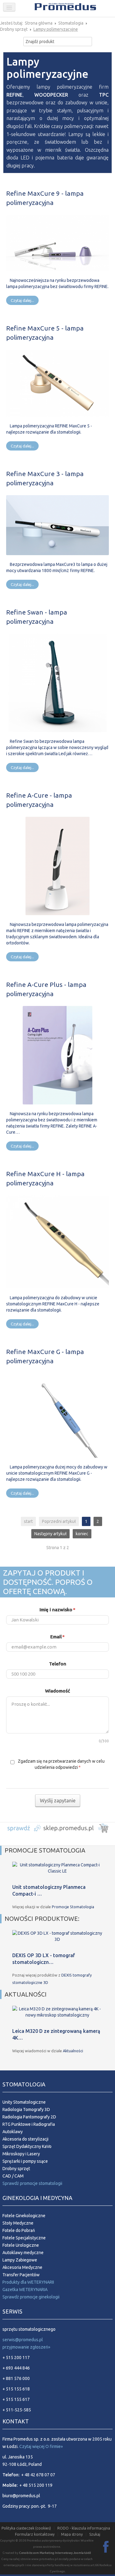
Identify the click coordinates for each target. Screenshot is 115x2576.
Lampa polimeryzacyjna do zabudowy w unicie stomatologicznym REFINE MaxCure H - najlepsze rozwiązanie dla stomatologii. (53, 1304)
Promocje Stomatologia (73, 1907)
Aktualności (73, 2051)
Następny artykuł (50, 1534)
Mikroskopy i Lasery (21, 2154)
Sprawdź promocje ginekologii (31, 2297)
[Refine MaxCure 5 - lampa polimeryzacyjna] (57, 383)
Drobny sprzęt (16, 2169)
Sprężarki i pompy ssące (25, 2161)
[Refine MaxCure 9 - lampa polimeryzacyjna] (57, 242)
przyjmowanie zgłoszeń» (26, 2347)
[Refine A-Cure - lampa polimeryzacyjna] (57, 865)
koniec (82, 1534)
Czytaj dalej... (22, 300)
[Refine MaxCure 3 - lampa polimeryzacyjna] (57, 525)
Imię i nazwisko (57, 1610)
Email (57, 1637)
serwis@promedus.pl (23, 2340)
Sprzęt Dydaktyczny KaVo (27, 2146)
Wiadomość (57, 1691)
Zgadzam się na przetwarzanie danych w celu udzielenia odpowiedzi (61, 1764)
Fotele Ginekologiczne (24, 2216)
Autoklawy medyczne (23, 2253)
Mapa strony (72, 2534)
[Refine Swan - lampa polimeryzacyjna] (58, 682)
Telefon (58, 1664)
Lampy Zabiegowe (20, 2260)
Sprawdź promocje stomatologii (32, 2183)
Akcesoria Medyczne (22, 2267)
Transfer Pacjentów (21, 2275)
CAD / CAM (13, 2176)
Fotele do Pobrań (19, 2230)
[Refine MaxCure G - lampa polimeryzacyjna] (57, 1415)
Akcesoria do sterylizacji (25, 2139)
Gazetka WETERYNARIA (25, 2290)
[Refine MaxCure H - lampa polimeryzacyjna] (57, 1241)
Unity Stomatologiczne (24, 2102)
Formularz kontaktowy (35, 2534)
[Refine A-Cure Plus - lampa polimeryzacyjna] (57, 1055)
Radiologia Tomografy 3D (26, 2109)
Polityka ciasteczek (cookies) (26, 2528)
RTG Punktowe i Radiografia (29, 2124)
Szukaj (95, 2534)
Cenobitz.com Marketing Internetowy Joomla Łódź (55, 2553)
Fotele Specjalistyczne (24, 2238)
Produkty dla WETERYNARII (28, 2282)
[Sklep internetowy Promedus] (57, 1827)
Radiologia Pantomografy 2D (29, 2117)
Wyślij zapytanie (58, 1801)
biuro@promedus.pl (21, 2496)
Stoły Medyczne (18, 2223)
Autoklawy (13, 2132)
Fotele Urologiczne (21, 2245)
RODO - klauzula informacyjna (84, 2528)
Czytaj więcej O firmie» (41, 2446)
